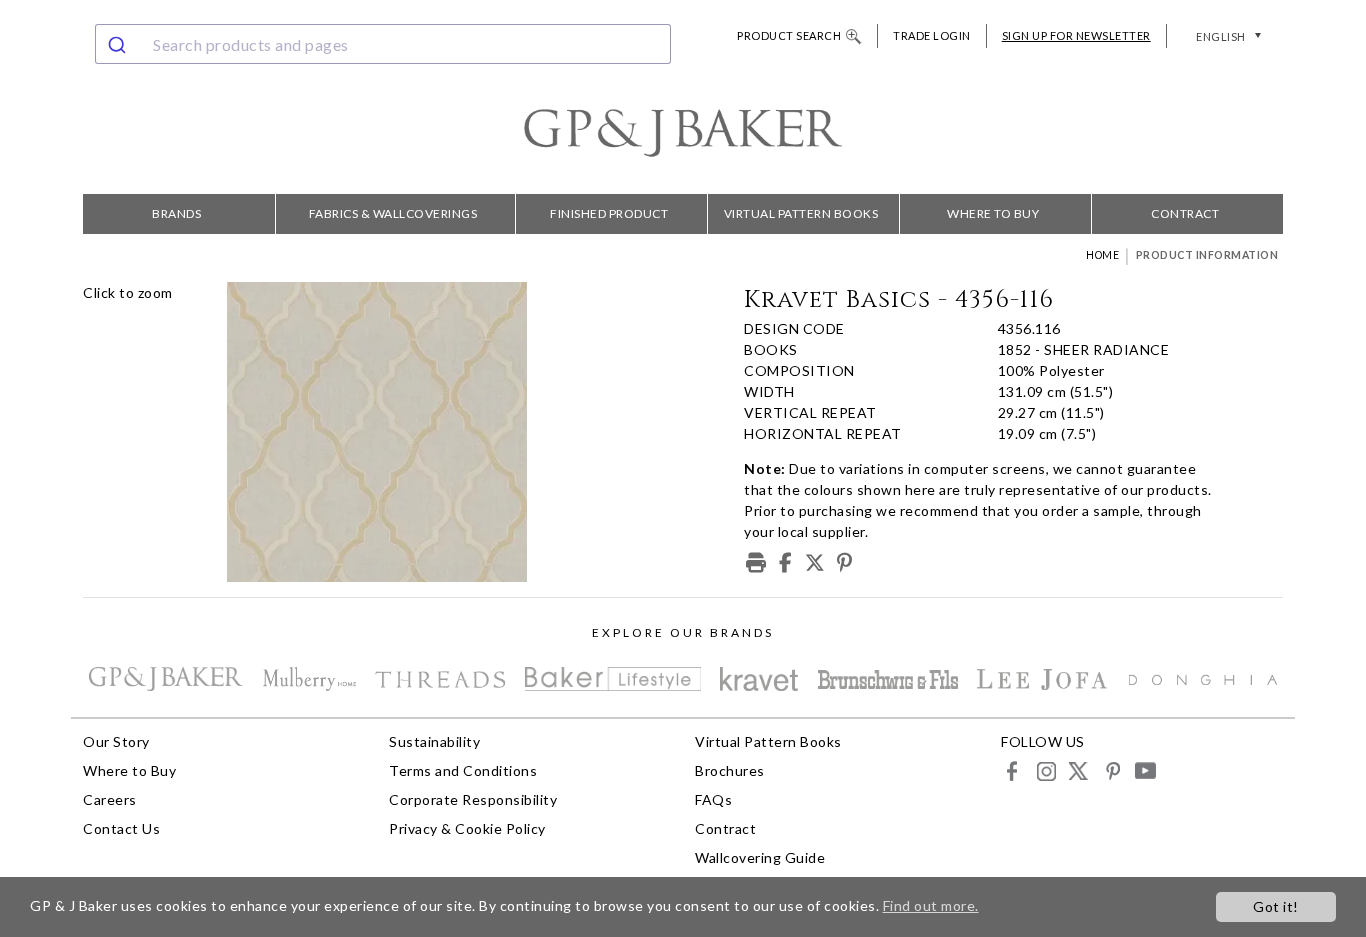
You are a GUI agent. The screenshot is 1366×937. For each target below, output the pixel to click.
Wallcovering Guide (760, 857)
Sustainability (434, 741)
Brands (176, 213)
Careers (110, 799)
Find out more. (931, 905)
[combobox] (383, 44)
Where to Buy (993, 213)
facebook (1012, 770)
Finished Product (609, 213)
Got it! (1276, 906)
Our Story (116, 741)
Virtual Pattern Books (801, 213)
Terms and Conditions (463, 770)
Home (1102, 255)
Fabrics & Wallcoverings (393, 213)
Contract (1185, 213)
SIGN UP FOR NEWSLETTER (1076, 35)
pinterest (1111, 770)
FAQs (713, 799)
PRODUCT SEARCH (789, 35)
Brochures (730, 770)
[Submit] (119, 44)
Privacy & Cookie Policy (467, 828)
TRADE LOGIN (932, 35)
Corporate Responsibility (473, 799)
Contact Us (121, 828)
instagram (1045, 770)
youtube (1144, 770)
